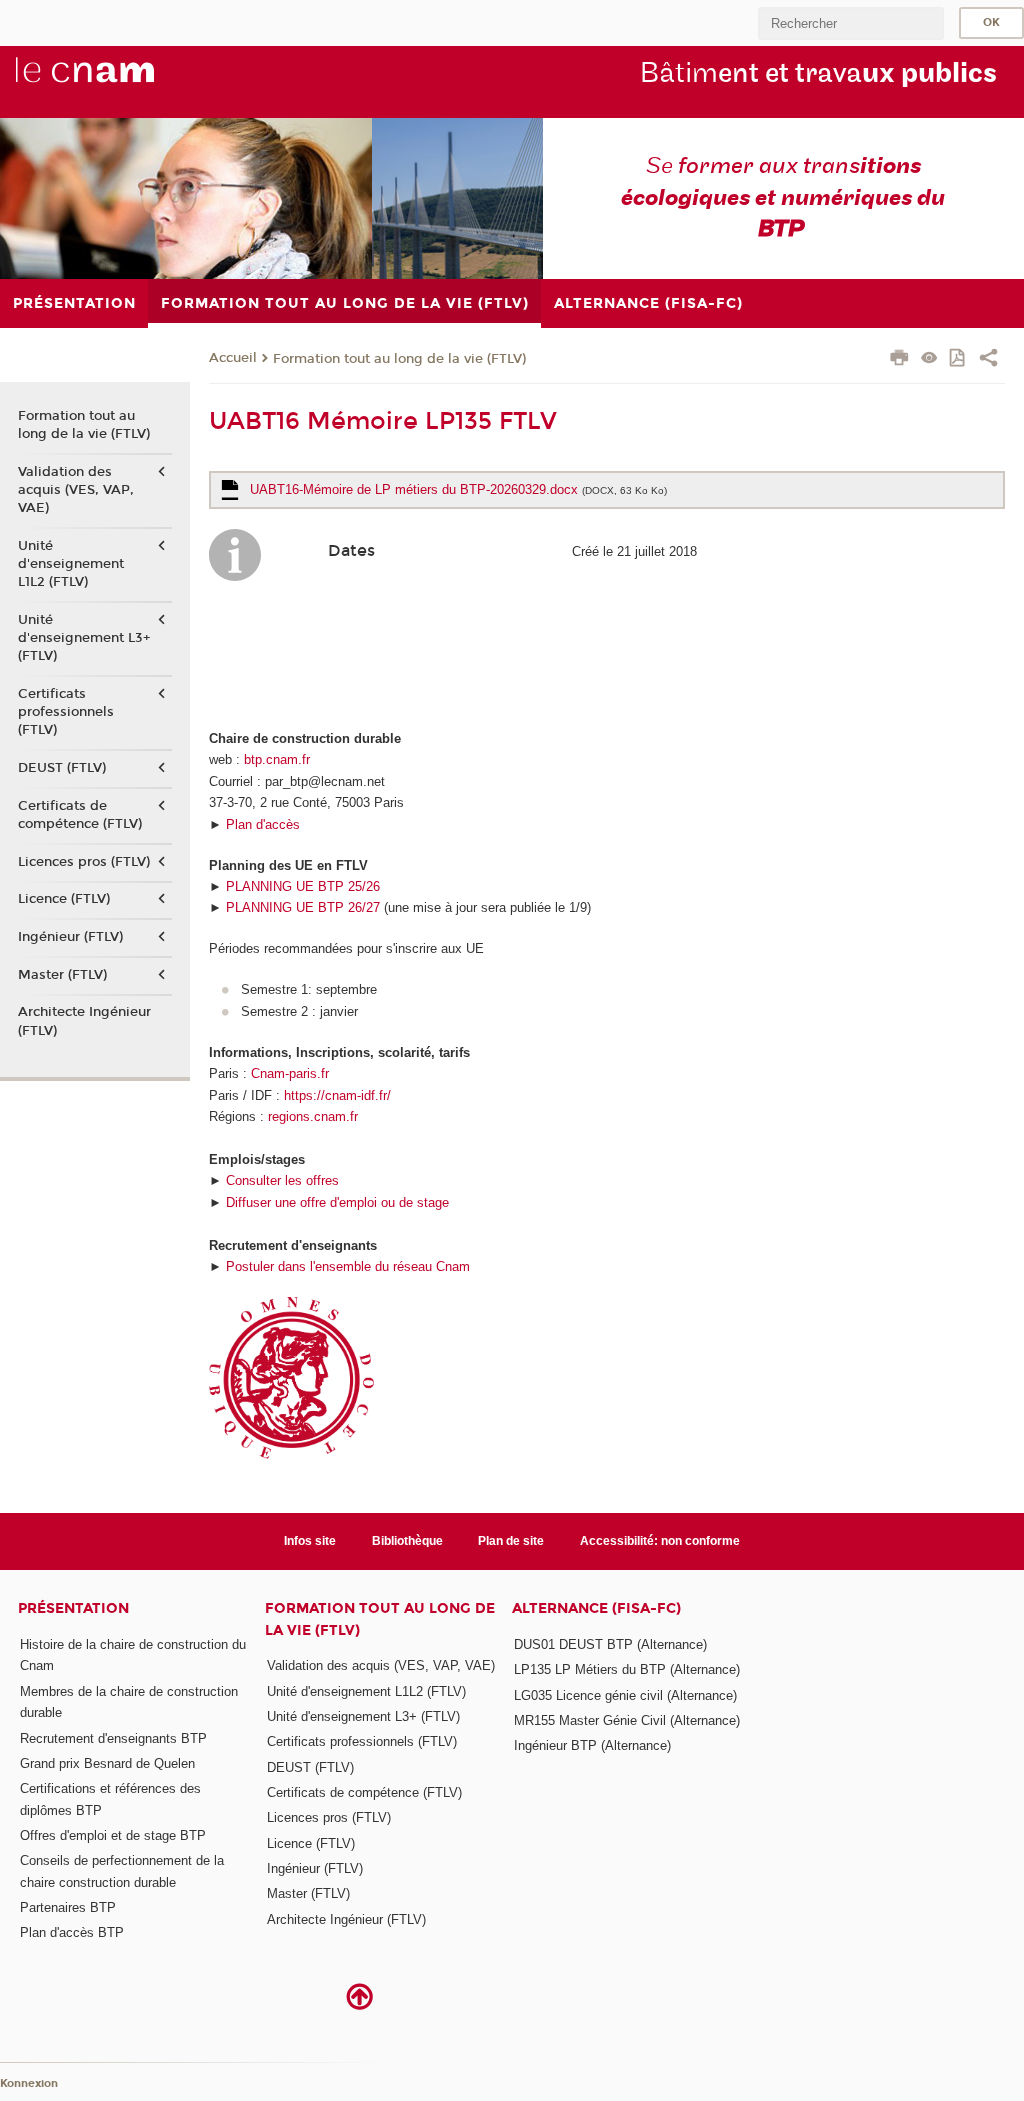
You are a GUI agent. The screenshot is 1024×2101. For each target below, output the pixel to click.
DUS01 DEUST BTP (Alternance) (610, 1644)
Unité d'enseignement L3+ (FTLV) (84, 638)
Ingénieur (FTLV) (70, 937)
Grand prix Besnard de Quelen (107, 1763)
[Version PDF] (958, 359)
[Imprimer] (899, 360)
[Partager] (988, 360)
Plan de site (511, 1541)
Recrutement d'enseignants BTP (113, 1738)
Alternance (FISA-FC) (596, 1608)
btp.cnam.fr (277, 759)
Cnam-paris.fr (290, 1073)
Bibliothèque (407, 1541)
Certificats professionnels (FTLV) (66, 712)
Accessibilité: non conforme (660, 1541)
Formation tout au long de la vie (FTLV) (399, 359)
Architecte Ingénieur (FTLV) (84, 1021)
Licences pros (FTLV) (84, 862)
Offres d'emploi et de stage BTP (113, 1835)
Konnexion (29, 2083)
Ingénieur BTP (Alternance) (592, 1745)
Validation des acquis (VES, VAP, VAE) (76, 490)
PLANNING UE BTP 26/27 (303, 907)
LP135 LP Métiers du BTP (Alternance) (627, 1669)
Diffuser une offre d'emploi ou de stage (337, 1202)
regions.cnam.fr (313, 1116)
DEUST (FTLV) (62, 768)
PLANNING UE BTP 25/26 (303, 886)
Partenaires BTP (68, 1907)
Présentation (73, 1608)
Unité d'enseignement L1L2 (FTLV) (71, 564)
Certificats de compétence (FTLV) (80, 815)
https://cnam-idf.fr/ (337, 1095)
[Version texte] (929, 359)
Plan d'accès (263, 824)
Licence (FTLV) (64, 899)
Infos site (310, 1541)
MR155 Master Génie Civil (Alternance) (627, 1720)
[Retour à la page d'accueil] (118, 81)
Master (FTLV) (62, 975)
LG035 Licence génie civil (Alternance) (625, 1695)
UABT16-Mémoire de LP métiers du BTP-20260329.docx (458, 489)
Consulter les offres (282, 1180)
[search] (851, 23)
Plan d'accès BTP (72, 1932)
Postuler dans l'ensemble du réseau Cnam (348, 1266)
